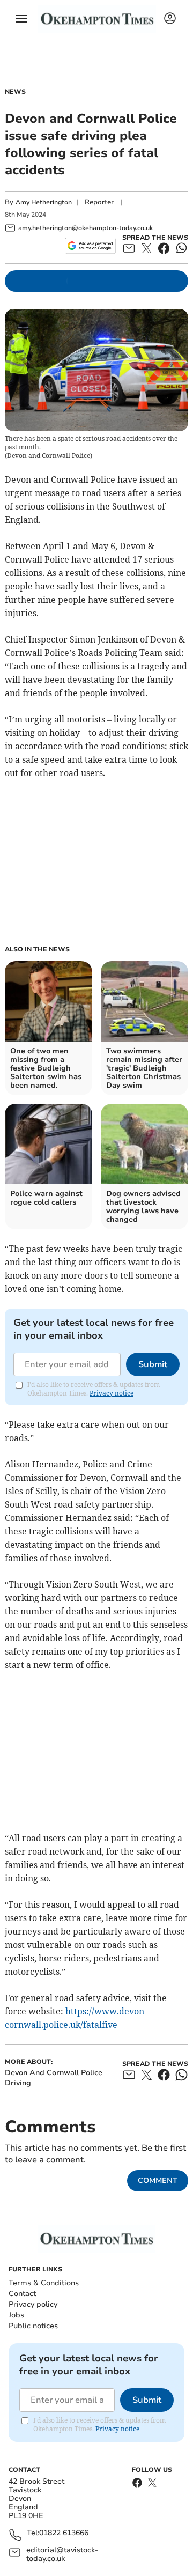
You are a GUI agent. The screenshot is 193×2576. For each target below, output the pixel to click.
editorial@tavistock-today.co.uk (62, 2555)
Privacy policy (33, 2304)
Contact (22, 2294)
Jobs (16, 2315)
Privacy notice (112, 1393)
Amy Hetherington (44, 202)
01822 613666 (64, 2533)
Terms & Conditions (44, 2283)
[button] (21, 19)
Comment (158, 2180)
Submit (153, 1364)
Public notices (33, 2326)
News (15, 92)
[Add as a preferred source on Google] (90, 246)
